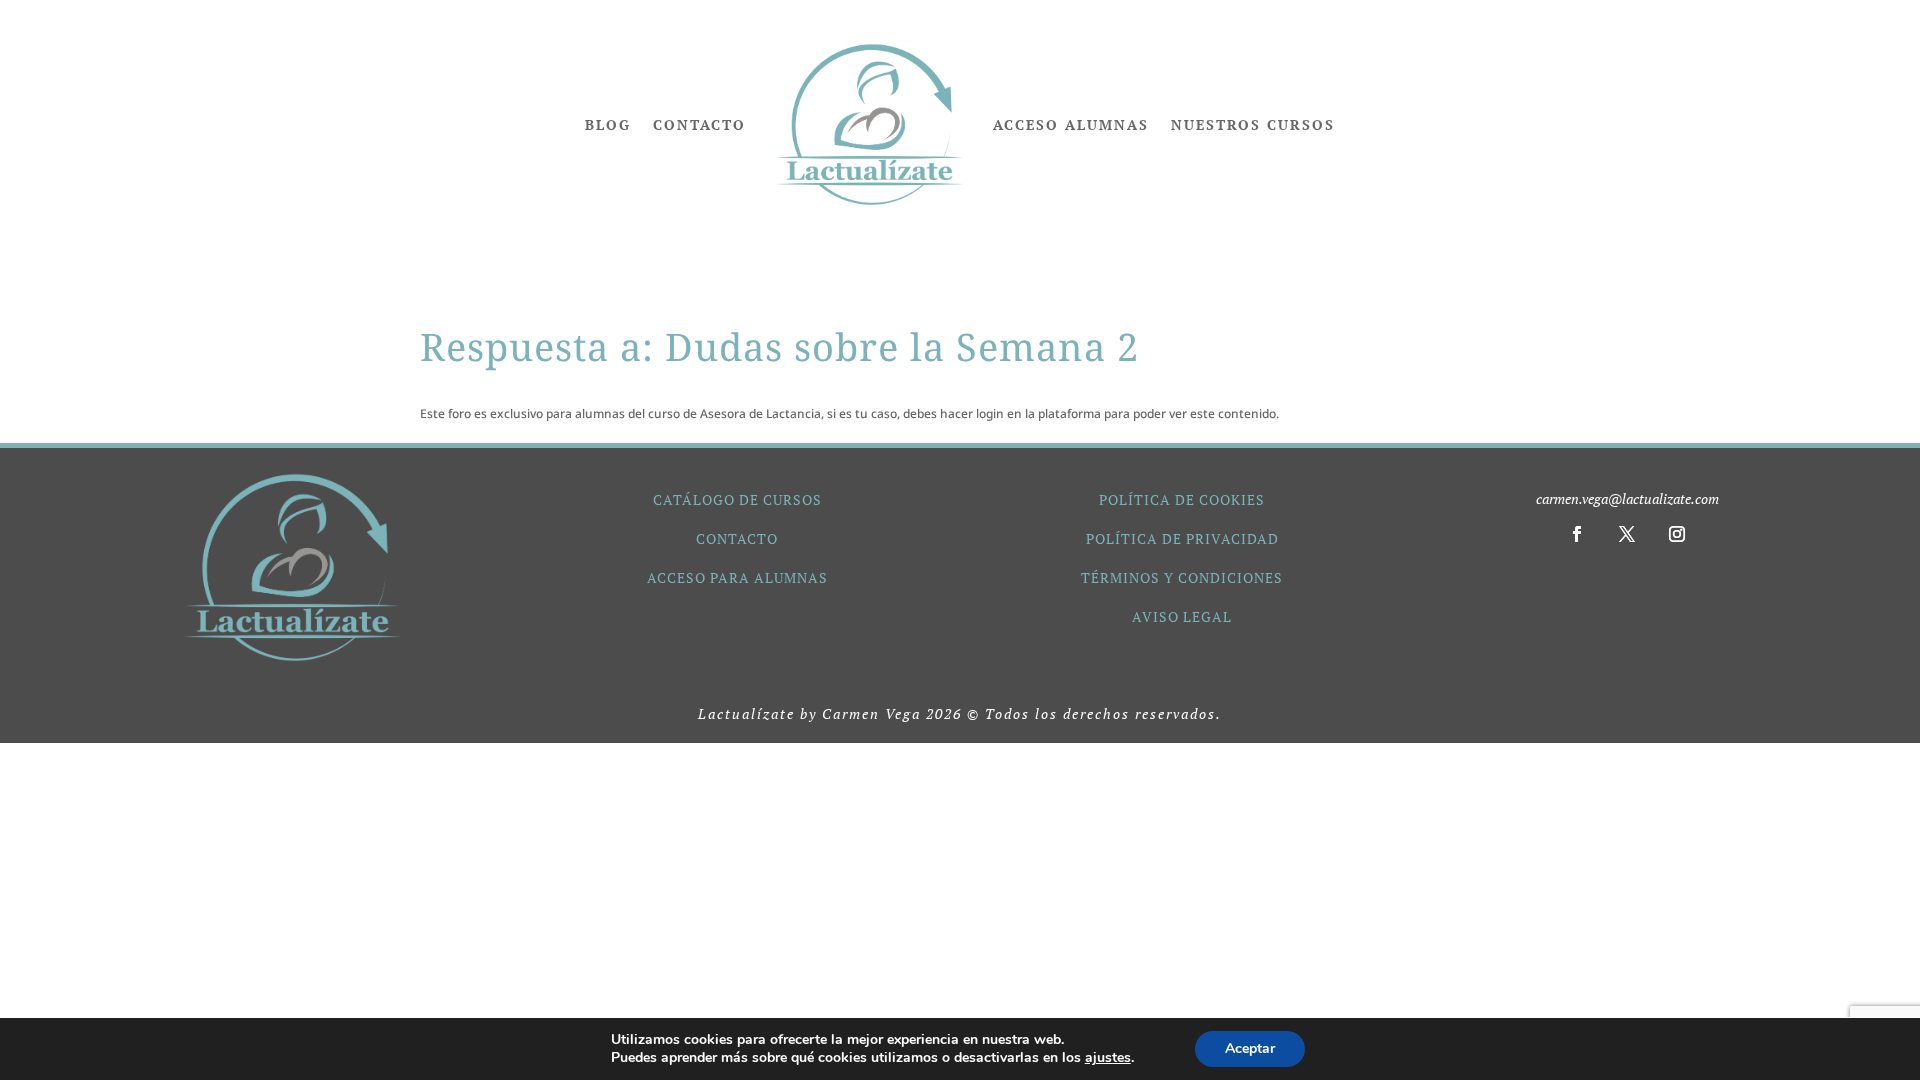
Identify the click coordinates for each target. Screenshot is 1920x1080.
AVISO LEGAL (1182, 616)
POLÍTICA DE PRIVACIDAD (1182, 538)
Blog (608, 124)
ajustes (1108, 1058)
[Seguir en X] (1627, 534)
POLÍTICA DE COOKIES (1182, 499)
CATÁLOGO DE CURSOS (737, 499)
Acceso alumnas (1071, 124)
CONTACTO (737, 538)
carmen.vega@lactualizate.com (1627, 498)
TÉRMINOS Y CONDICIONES (1182, 577)
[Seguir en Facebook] (1577, 534)
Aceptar (1250, 1048)
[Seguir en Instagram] (1677, 534)
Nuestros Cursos (1253, 124)
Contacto (699, 124)
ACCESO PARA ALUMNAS (737, 577)
